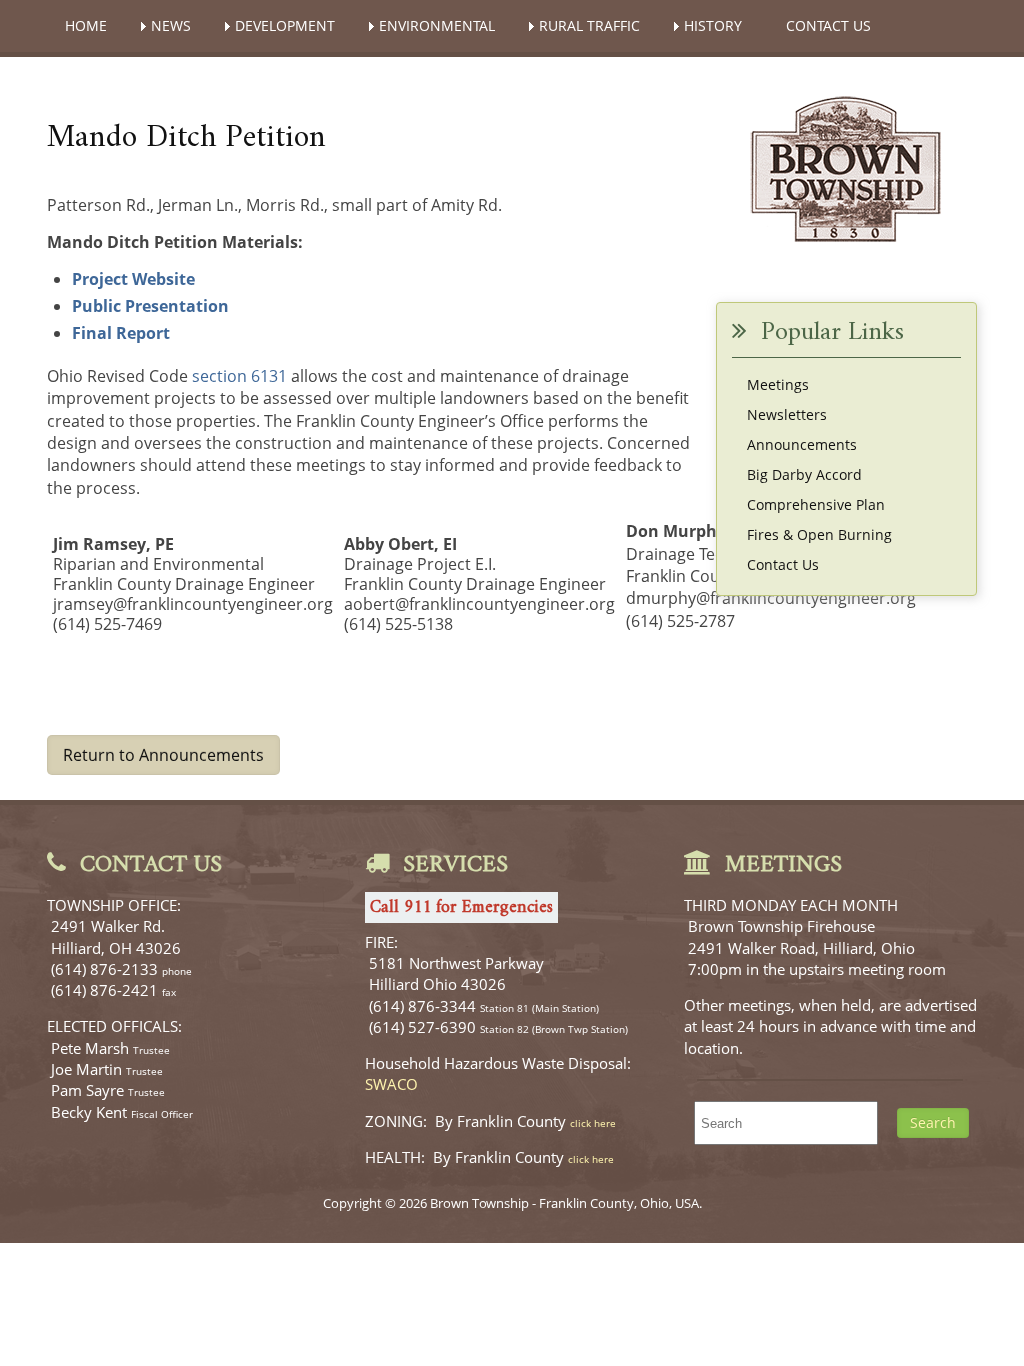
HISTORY (713, 25)
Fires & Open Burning (819, 534)
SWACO (391, 1084)
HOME (86, 25)
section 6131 (239, 376)
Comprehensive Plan (816, 504)
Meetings (778, 384)
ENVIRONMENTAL (437, 25)
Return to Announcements (163, 755)
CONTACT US (828, 25)
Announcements (802, 444)
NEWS (171, 25)
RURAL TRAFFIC (589, 25)
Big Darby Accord (804, 474)
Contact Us (783, 564)
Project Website (133, 279)
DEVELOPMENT (285, 25)
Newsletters (787, 414)
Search (933, 1122)
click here (593, 1123)
